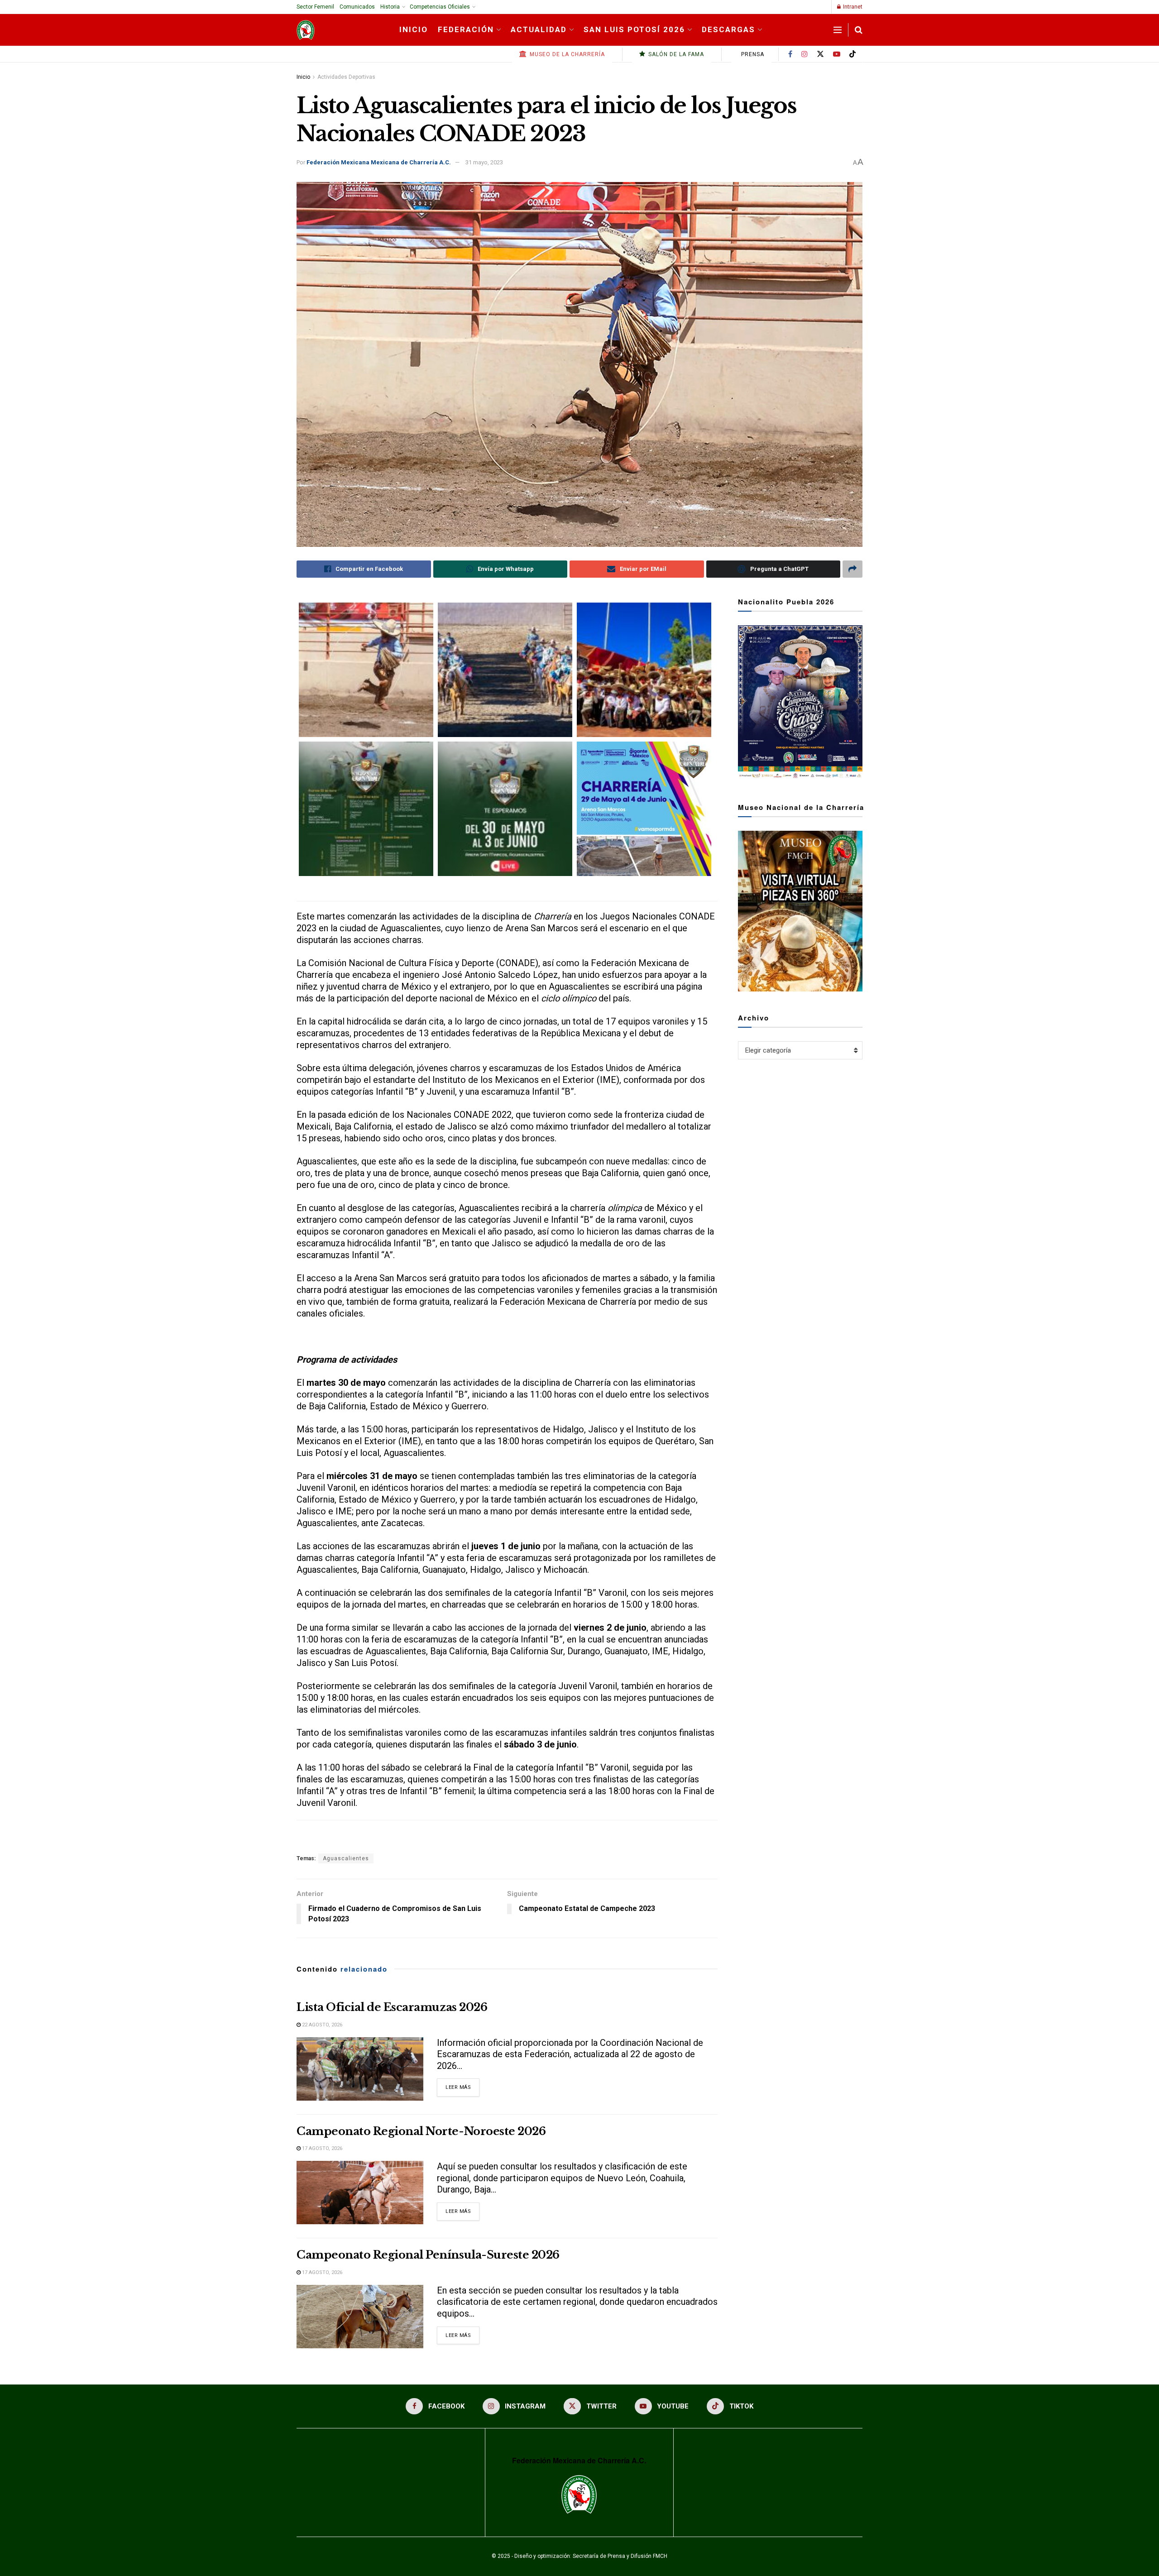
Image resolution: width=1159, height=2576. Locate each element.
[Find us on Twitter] (820, 54)
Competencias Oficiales (440, 7)
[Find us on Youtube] (837, 54)
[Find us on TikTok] (852, 55)
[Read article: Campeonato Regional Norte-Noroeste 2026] (360, 2193)
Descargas (728, 29)
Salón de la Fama (675, 54)
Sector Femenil (315, 7)
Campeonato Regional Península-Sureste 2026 (428, 2255)
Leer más (462, 2087)
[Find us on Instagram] (805, 54)
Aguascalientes (346, 1858)
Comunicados (357, 7)
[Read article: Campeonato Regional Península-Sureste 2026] (360, 2317)
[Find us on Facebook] (790, 54)
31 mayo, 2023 (484, 162)
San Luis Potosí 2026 (634, 29)
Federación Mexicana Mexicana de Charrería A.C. (379, 162)
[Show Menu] (838, 30)
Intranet (852, 7)
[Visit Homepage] (306, 30)
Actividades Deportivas (346, 77)
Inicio (414, 29)
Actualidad (539, 29)
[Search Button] (859, 30)
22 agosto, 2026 (321, 2025)
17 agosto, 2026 (321, 2148)
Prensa (752, 54)
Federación (466, 29)
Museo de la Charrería (566, 54)
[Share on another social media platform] (852, 569)
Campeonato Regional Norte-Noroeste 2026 (421, 2131)
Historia (390, 7)
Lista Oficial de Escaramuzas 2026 (392, 2007)
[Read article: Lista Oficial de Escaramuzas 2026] (360, 2069)
